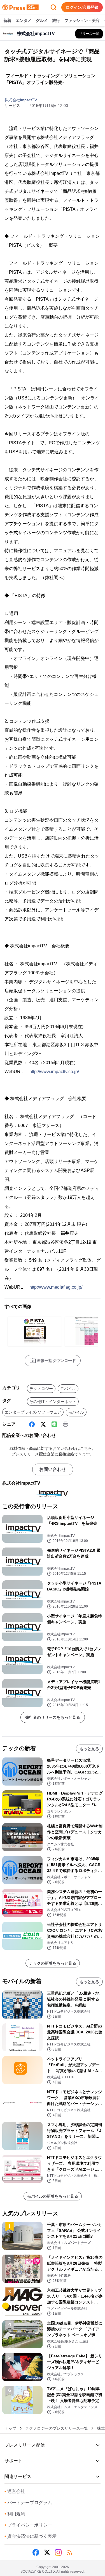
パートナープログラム (28, 2503)
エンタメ (24, 20)
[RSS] (69, 2552)
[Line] (54, 1424)
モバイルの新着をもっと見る (53, 2196)
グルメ (42, 20)
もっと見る (89, 1749)
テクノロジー (41, 1389)
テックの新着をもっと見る (53, 1963)
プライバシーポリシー (28, 2525)
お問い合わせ (53, 1469)
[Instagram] (58, 2552)
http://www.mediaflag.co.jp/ (56, 1287)
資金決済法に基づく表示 (31, 2536)
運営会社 (15, 2491)
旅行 (56, 20)
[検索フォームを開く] (53, 7)
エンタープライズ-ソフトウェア (33, 1412)
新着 (7, 20)
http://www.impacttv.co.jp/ (54, 1072)
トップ (10, 2428)
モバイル (68, 1389)
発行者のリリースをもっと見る (53, 1717)
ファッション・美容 (82, 20)
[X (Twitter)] (43, 1424)
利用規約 (15, 2514)
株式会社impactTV (21, 100)
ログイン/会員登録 (82, 7)
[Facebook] (32, 1424)
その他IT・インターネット (53, 1402)
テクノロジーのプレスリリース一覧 (57, 2428)
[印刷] (66, 1424)
